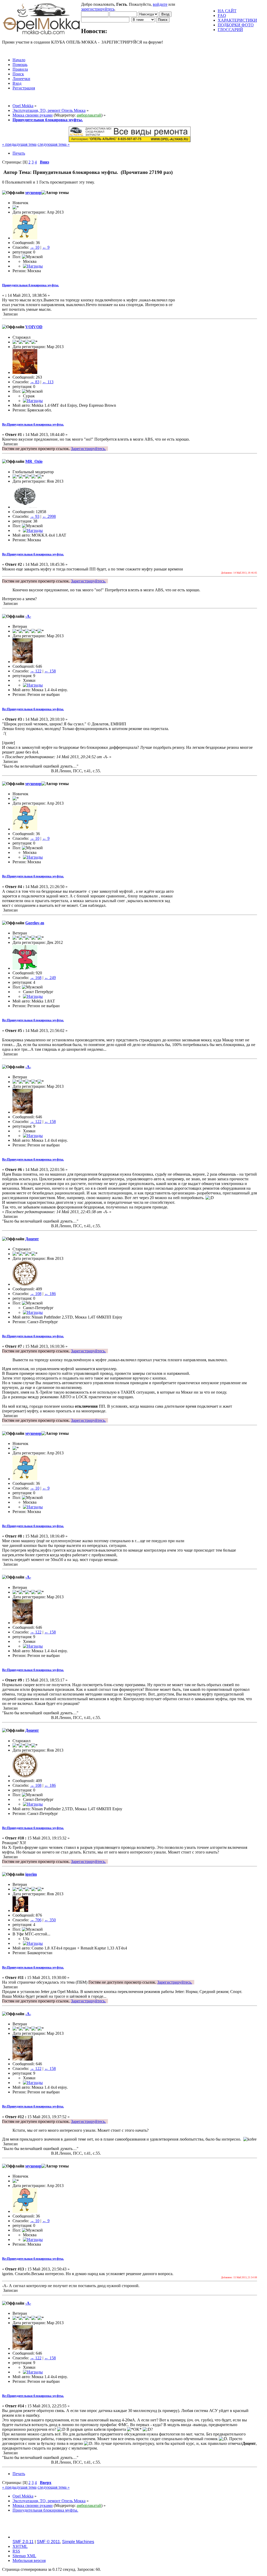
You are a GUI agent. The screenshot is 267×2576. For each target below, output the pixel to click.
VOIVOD (34, 327)
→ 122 (36, 671)
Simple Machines (78, 2542)
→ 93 (35, 516)
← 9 (46, 247)
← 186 (50, 1294)
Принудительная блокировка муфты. (31, 285)
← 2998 (49, 516)
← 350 (50, 1920)
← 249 (50, 978)
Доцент (32, 1239)
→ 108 (36, 1294)
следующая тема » (54, 144)
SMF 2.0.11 (23, 2542)
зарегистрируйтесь (98, 9)
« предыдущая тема (19, 144)
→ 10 (35, 247)
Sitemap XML (24, 2556)
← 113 (48, 382)
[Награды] (33, 266)
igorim (31, 1874)
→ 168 (36, 978)
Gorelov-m (35, 923)
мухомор (33, 193)
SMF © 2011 (48, 2542)
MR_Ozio (34, 461)
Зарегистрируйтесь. (88, 449)
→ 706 (36, 1920)
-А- (28, 616)
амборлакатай (89, 115)
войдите (160, 4)
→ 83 (35, 382)
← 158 (50, 671)
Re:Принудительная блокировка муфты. (33, 424)
